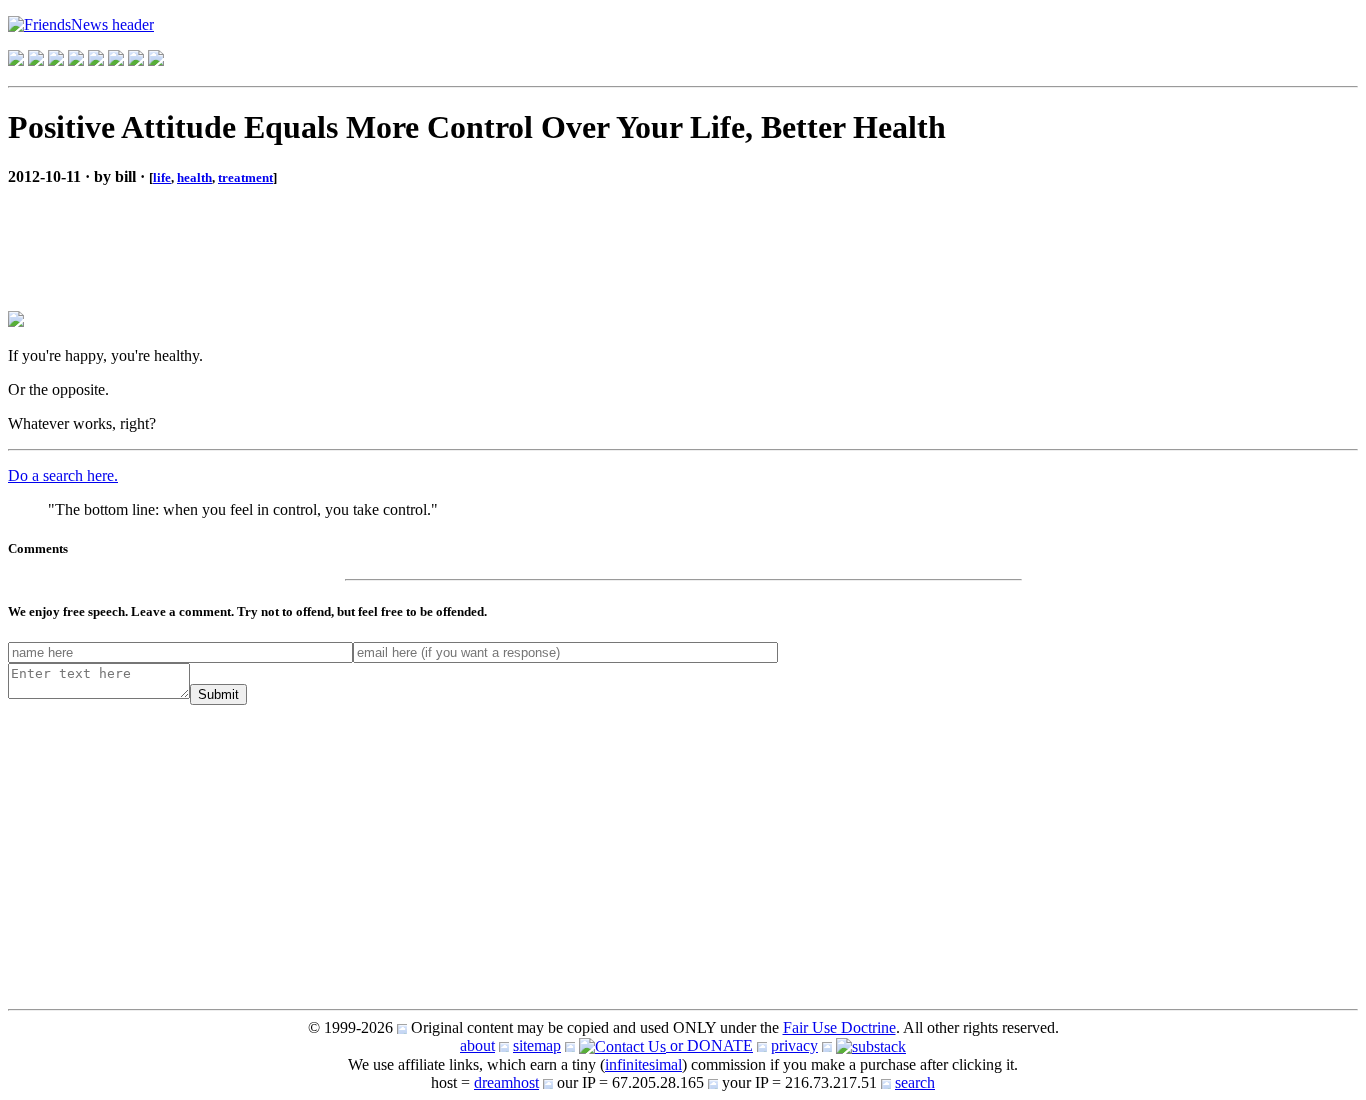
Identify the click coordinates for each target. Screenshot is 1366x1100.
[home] (16, 60)
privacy (794, 1045)
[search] (136, 60)
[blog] (36, 60)
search (915, 1082)
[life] (116, 60)
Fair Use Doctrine (839, 1027)
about (477, 1045)
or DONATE (709, 1045)
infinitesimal (643, 1064)
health (194, 177)
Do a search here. (63, 475)
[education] (76, 60)
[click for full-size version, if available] (16, 321)
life (162, 177)
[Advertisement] (168, 232)
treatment (245, 177)
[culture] (56, 60)
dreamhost (506, 1082)
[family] (96, 60)
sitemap (537, 1045)
